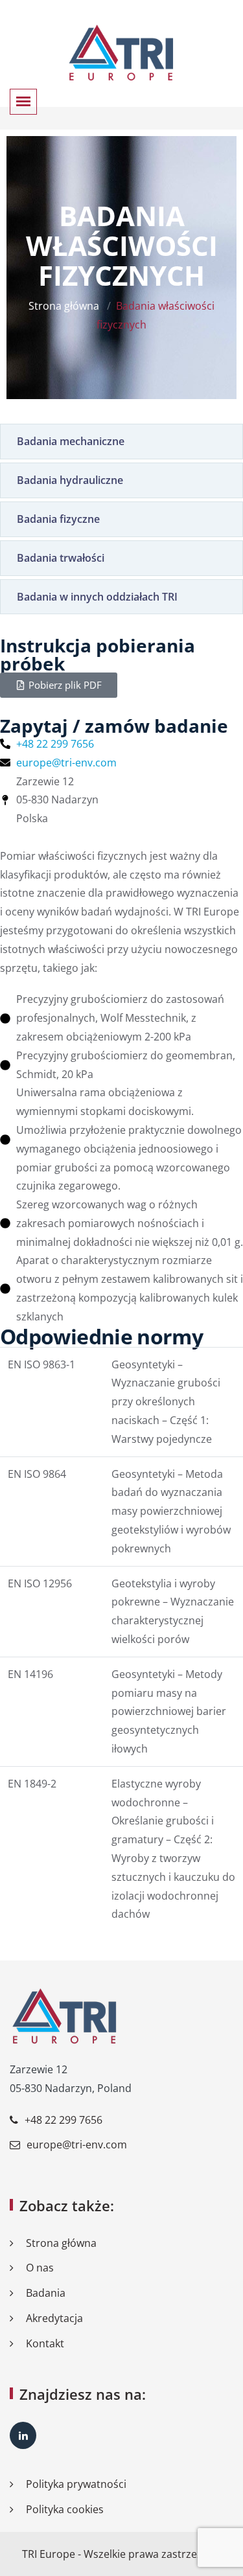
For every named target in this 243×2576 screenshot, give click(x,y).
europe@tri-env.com (77, 2145)
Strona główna (64, 306)
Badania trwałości (61, 558)
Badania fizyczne (58, 519)
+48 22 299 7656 (64, 2120)
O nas (40, 2268)
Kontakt (45, 2343)
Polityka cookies (65, 2509)
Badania (46, 2293)
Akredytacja (54, 2318)
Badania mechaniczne (71, 441)
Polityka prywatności (76, 2484)
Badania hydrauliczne (70, 480)
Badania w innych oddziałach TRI (97, 597)
